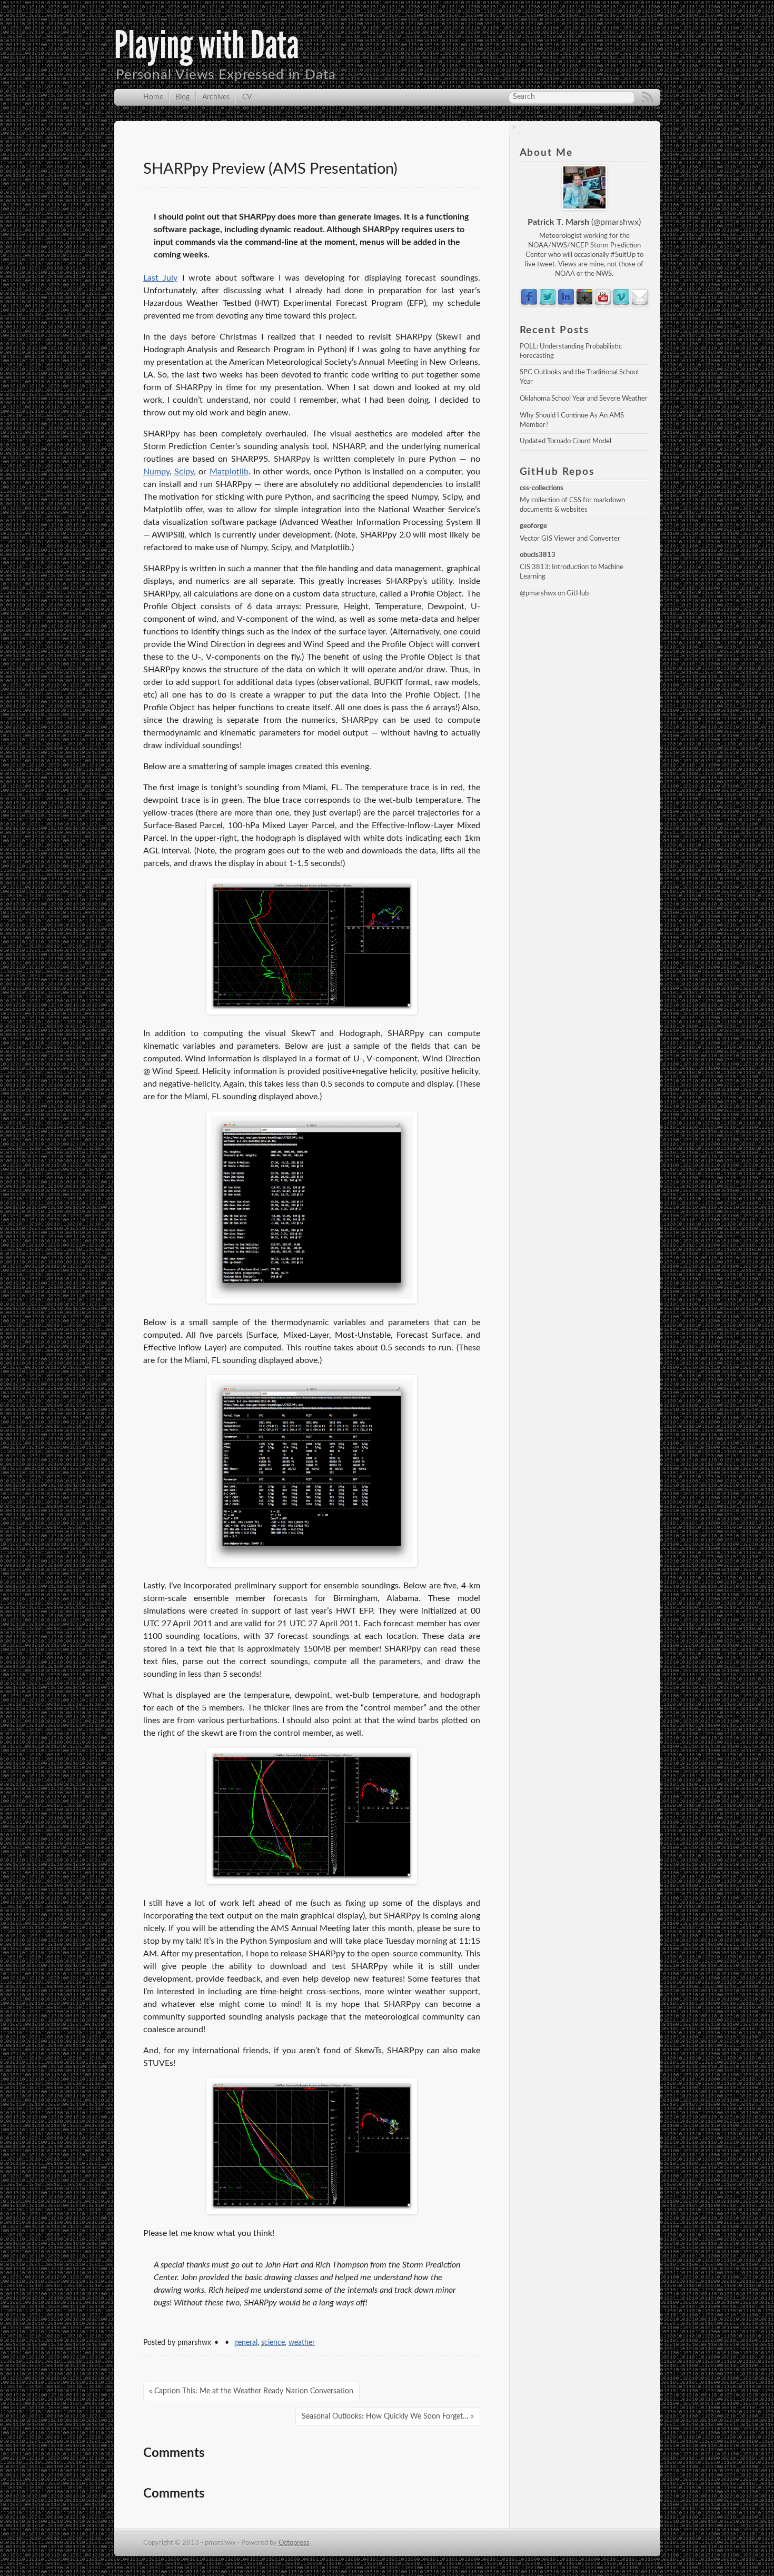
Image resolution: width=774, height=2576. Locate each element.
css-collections (542, 488)
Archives (216, 97)
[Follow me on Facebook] (529, 304)
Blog (182, 97)
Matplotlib (229, 472)
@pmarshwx (616, 222)
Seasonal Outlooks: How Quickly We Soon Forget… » (388, 2416)
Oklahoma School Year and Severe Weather (584, 399)
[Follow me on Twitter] (548, 304)
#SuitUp (623, 255)
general (246, 2343)
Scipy (184, 472)
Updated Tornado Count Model (565, 441)
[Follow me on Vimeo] (584, 304)
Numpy (156, 472)
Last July (161, 278)
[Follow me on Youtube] (603, 304)
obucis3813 (538, 555)
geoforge (533, 526)
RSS (648, 97)
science (273, 2343)
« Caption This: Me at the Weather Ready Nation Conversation (251, 2391)
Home (153, 97)
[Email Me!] (640, 304)
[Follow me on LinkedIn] (566, 304)
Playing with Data (207, 45)
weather (302, 2343)
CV (247, 97)
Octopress (294, 2543)
